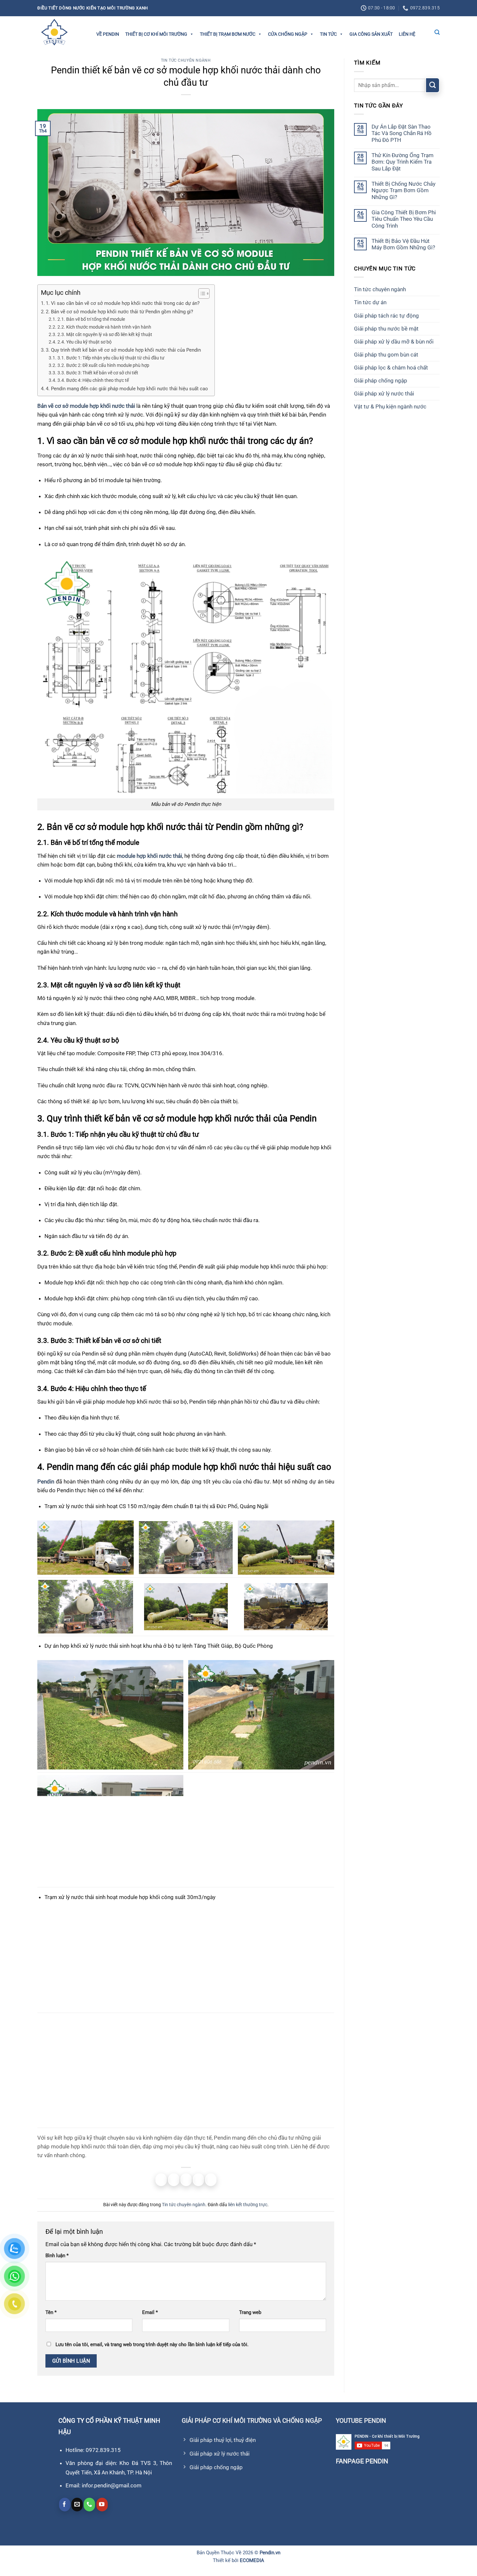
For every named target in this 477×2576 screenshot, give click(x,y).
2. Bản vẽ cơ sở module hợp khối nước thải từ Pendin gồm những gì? (119, 312)
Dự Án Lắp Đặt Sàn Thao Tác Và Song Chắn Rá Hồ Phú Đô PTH (402, 133)
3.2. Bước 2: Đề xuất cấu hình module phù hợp (103, 365)
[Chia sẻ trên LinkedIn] (211, 2180)
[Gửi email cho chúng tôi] (77, 2505)
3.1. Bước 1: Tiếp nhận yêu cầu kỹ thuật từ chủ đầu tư (111, 358)
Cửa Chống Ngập (288, 34)
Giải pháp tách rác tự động (386, 315)
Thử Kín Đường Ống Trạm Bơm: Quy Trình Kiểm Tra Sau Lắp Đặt (403, 162)
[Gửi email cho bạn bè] (186, 2180)
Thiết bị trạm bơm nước (228, 34)
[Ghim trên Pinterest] (198, 2180)
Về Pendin (108, 34)
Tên (51, 2312)
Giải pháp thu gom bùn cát (386, 355)
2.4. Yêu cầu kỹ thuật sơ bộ (85, 342)
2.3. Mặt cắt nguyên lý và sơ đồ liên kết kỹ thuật (105, 334)
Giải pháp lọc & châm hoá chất (391, 368)
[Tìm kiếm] (437, 32)
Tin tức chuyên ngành (186, 60)
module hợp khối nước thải (149, 856)
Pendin (46, 1482)
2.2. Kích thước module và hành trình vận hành (104, 327)
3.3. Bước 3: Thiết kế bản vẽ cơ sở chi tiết (98, 373)
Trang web (250, 2312)
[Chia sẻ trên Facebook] (161, 2180)
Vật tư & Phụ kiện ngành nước (390, 406)
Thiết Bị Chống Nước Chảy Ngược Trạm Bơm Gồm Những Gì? (404, 190)
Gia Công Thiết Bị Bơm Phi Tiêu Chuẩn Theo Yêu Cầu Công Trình (404, 219)
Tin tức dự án (370, 302)
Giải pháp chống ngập (381, 381)
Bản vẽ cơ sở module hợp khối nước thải (86, 406)
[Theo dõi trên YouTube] (102, 2505)
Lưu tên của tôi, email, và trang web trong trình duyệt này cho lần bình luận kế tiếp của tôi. (152, 2345)
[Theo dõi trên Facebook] (65, 2505)
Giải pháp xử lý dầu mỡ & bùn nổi (394, 341)
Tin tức (328, 34)
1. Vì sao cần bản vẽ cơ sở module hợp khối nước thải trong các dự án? (123, 303)
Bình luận (57, 2256)
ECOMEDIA (252, 2560)
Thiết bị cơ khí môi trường (156, 34)
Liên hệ (407, 34)
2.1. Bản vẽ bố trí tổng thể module (91, 319)
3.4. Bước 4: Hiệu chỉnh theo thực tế (93, 380)
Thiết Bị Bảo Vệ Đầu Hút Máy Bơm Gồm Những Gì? (403, 244)
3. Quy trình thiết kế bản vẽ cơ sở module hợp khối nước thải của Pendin (123, 350)
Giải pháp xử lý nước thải (384, 394)
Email (150, 2312)
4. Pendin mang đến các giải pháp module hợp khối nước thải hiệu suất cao (127, 389)
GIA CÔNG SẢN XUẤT (371, 34)
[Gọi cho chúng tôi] (89, 2505)
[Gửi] (433, 85)
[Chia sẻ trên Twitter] (174, 2180)
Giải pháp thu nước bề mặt (386, 328)
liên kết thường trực (248, 2205)
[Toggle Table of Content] (201, 294)
